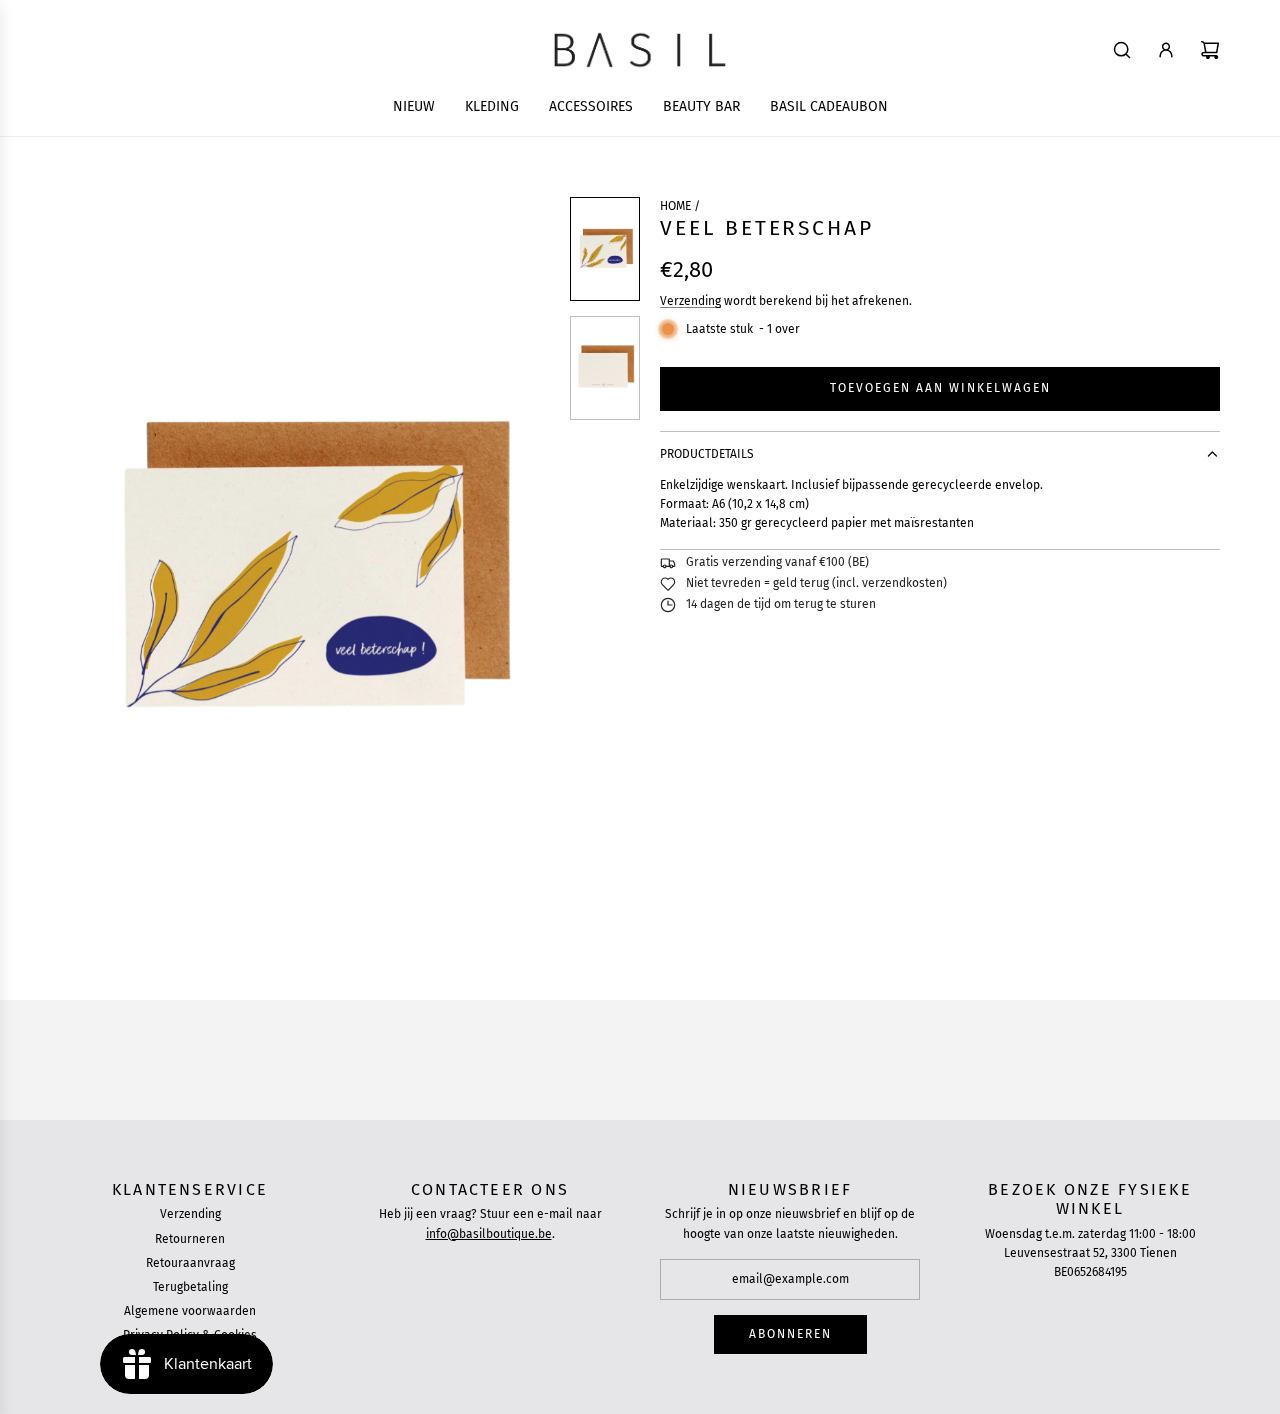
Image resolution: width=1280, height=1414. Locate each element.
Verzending (690, 301)
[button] (76, 569)
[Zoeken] (1122, 50)
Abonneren (790, 1334)
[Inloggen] (1166, 50)
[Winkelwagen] (1210, 50)
